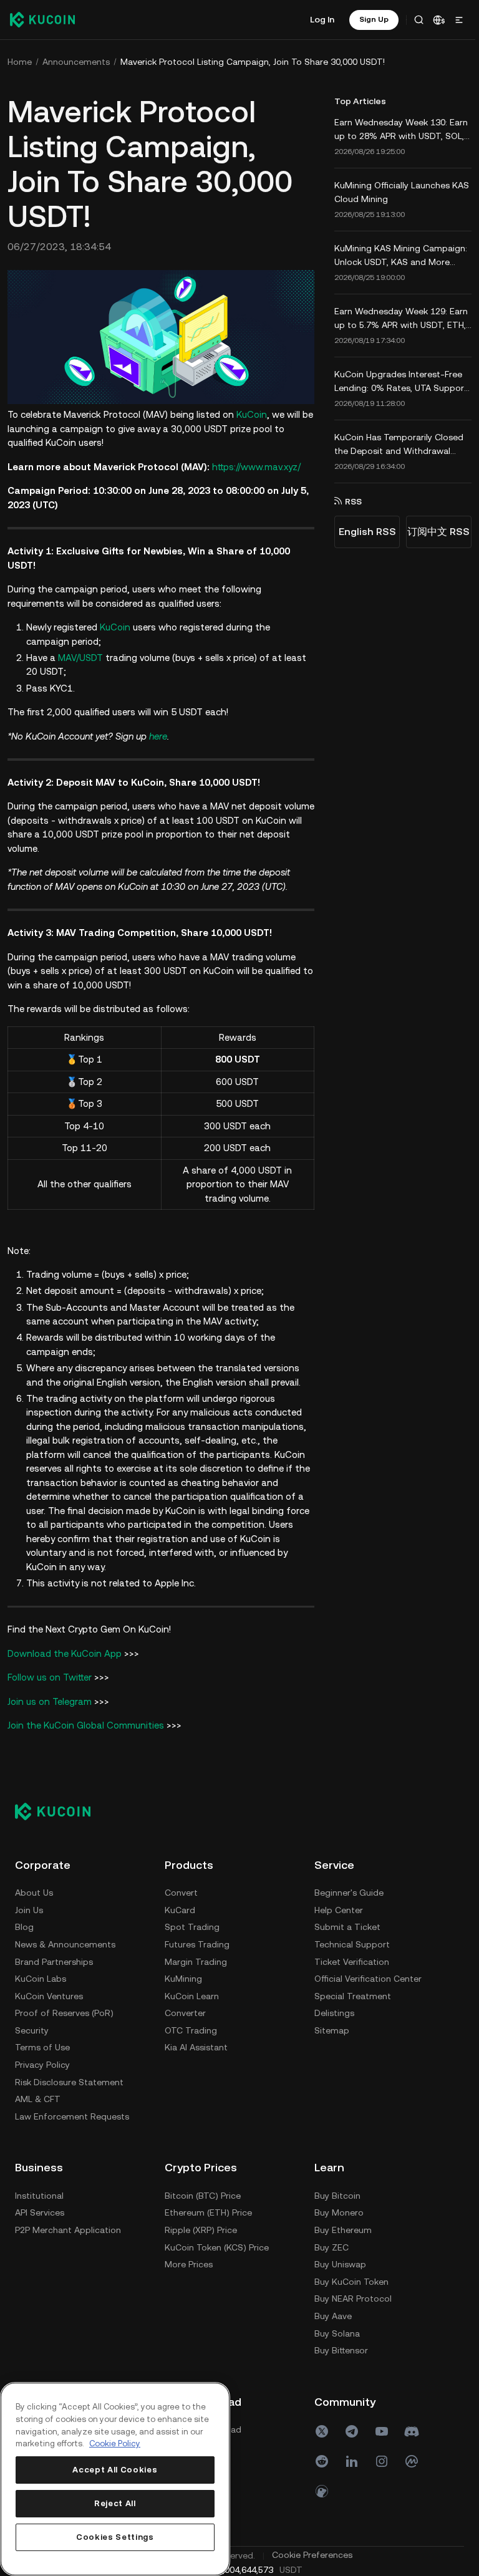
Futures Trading (197, 1942)
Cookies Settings (114, 2537)
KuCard (180, 1908)
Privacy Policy (42, 2063)
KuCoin (252, 413)
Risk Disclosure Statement (69, 2080)
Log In (318, 19)
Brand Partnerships (54, 1960)
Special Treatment (53, 2297)
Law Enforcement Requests (72, 2115)
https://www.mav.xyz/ (256, 465)
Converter (185, 2012)
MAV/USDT (80, 656)
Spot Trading (192, 1926)
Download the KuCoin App (65, 1652)
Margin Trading (196, 1960)
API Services (189, 2211)
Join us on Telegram (50, 1700)
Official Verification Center (69, 2280)
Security (32, 2028)
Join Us (29, 1908)
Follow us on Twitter (50, 1676)
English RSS (364, 532)
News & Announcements (65, 1942)
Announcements (76, 62)
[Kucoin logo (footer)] (60, 1810)
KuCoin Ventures (49, 1994)
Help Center (39, 2211)
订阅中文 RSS (435, 532)
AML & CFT (38, 2098)
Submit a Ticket (48, 2228)
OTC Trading (191, 2028)
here (158, 734)
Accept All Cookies (114, 2470)
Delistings (35, 2314)
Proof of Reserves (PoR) (64, 2012)
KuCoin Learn (192, 1994)
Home (20, 62)
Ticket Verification (52, 2263)
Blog (24, 1926)
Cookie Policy (115, 2443)
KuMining (183, 1977)
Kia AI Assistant (196, 2046)
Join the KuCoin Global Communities (86, 1724)
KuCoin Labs (41, 1977)
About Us (34, 1891)
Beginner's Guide (50, 2194)
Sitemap (32, 2332)
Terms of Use (42, 2046)
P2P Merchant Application (218, 2228)
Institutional (189, 2194)
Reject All (114, 2503)
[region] (114, 2479)
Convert (181, 1891)
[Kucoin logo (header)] (42, 19)
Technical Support (53, 2246)
